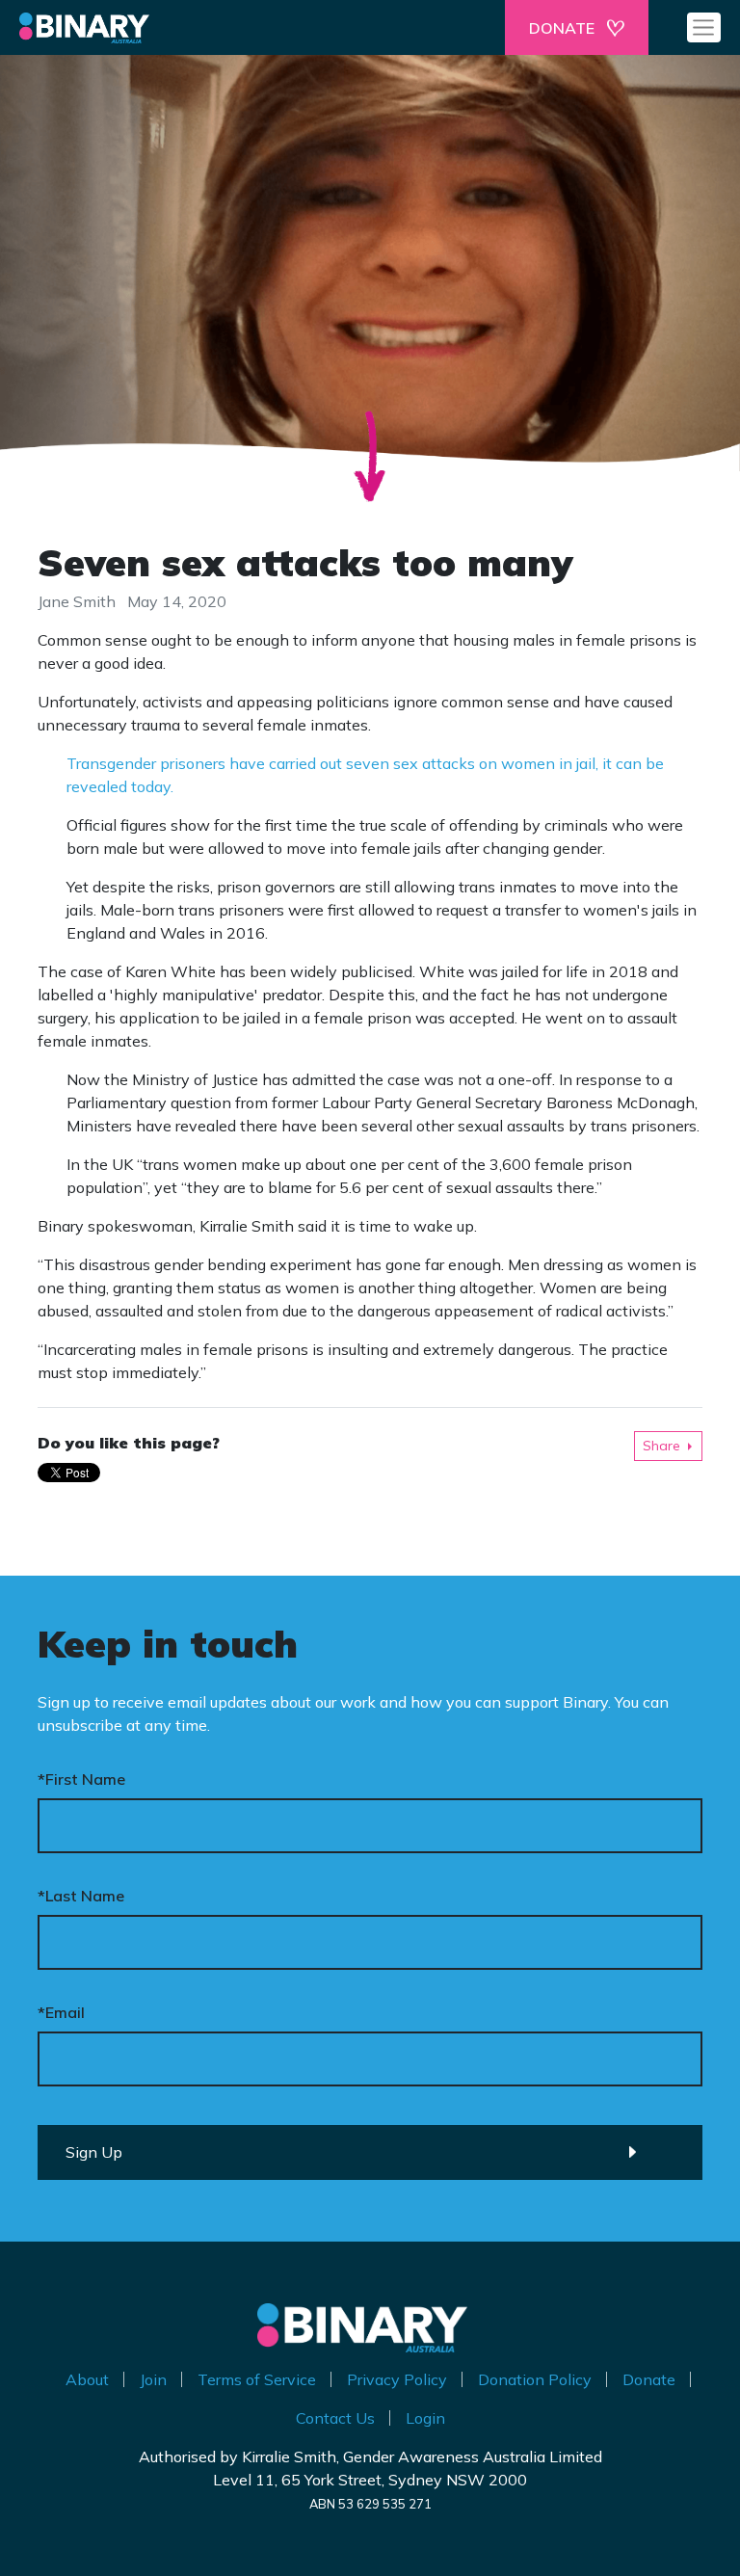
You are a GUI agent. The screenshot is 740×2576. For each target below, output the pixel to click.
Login (425, 2418)
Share (661, 1446)
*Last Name (81, 1896)
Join (153, 2379)
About (87, 2379)
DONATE (562, 28)
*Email (61, 2012)
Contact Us (335, 2418)
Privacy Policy (397, 2379)
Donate (649, 2379)
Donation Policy (535, 2379)
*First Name (81, 1779)
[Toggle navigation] (704, 27)
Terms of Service (257, 2379)
